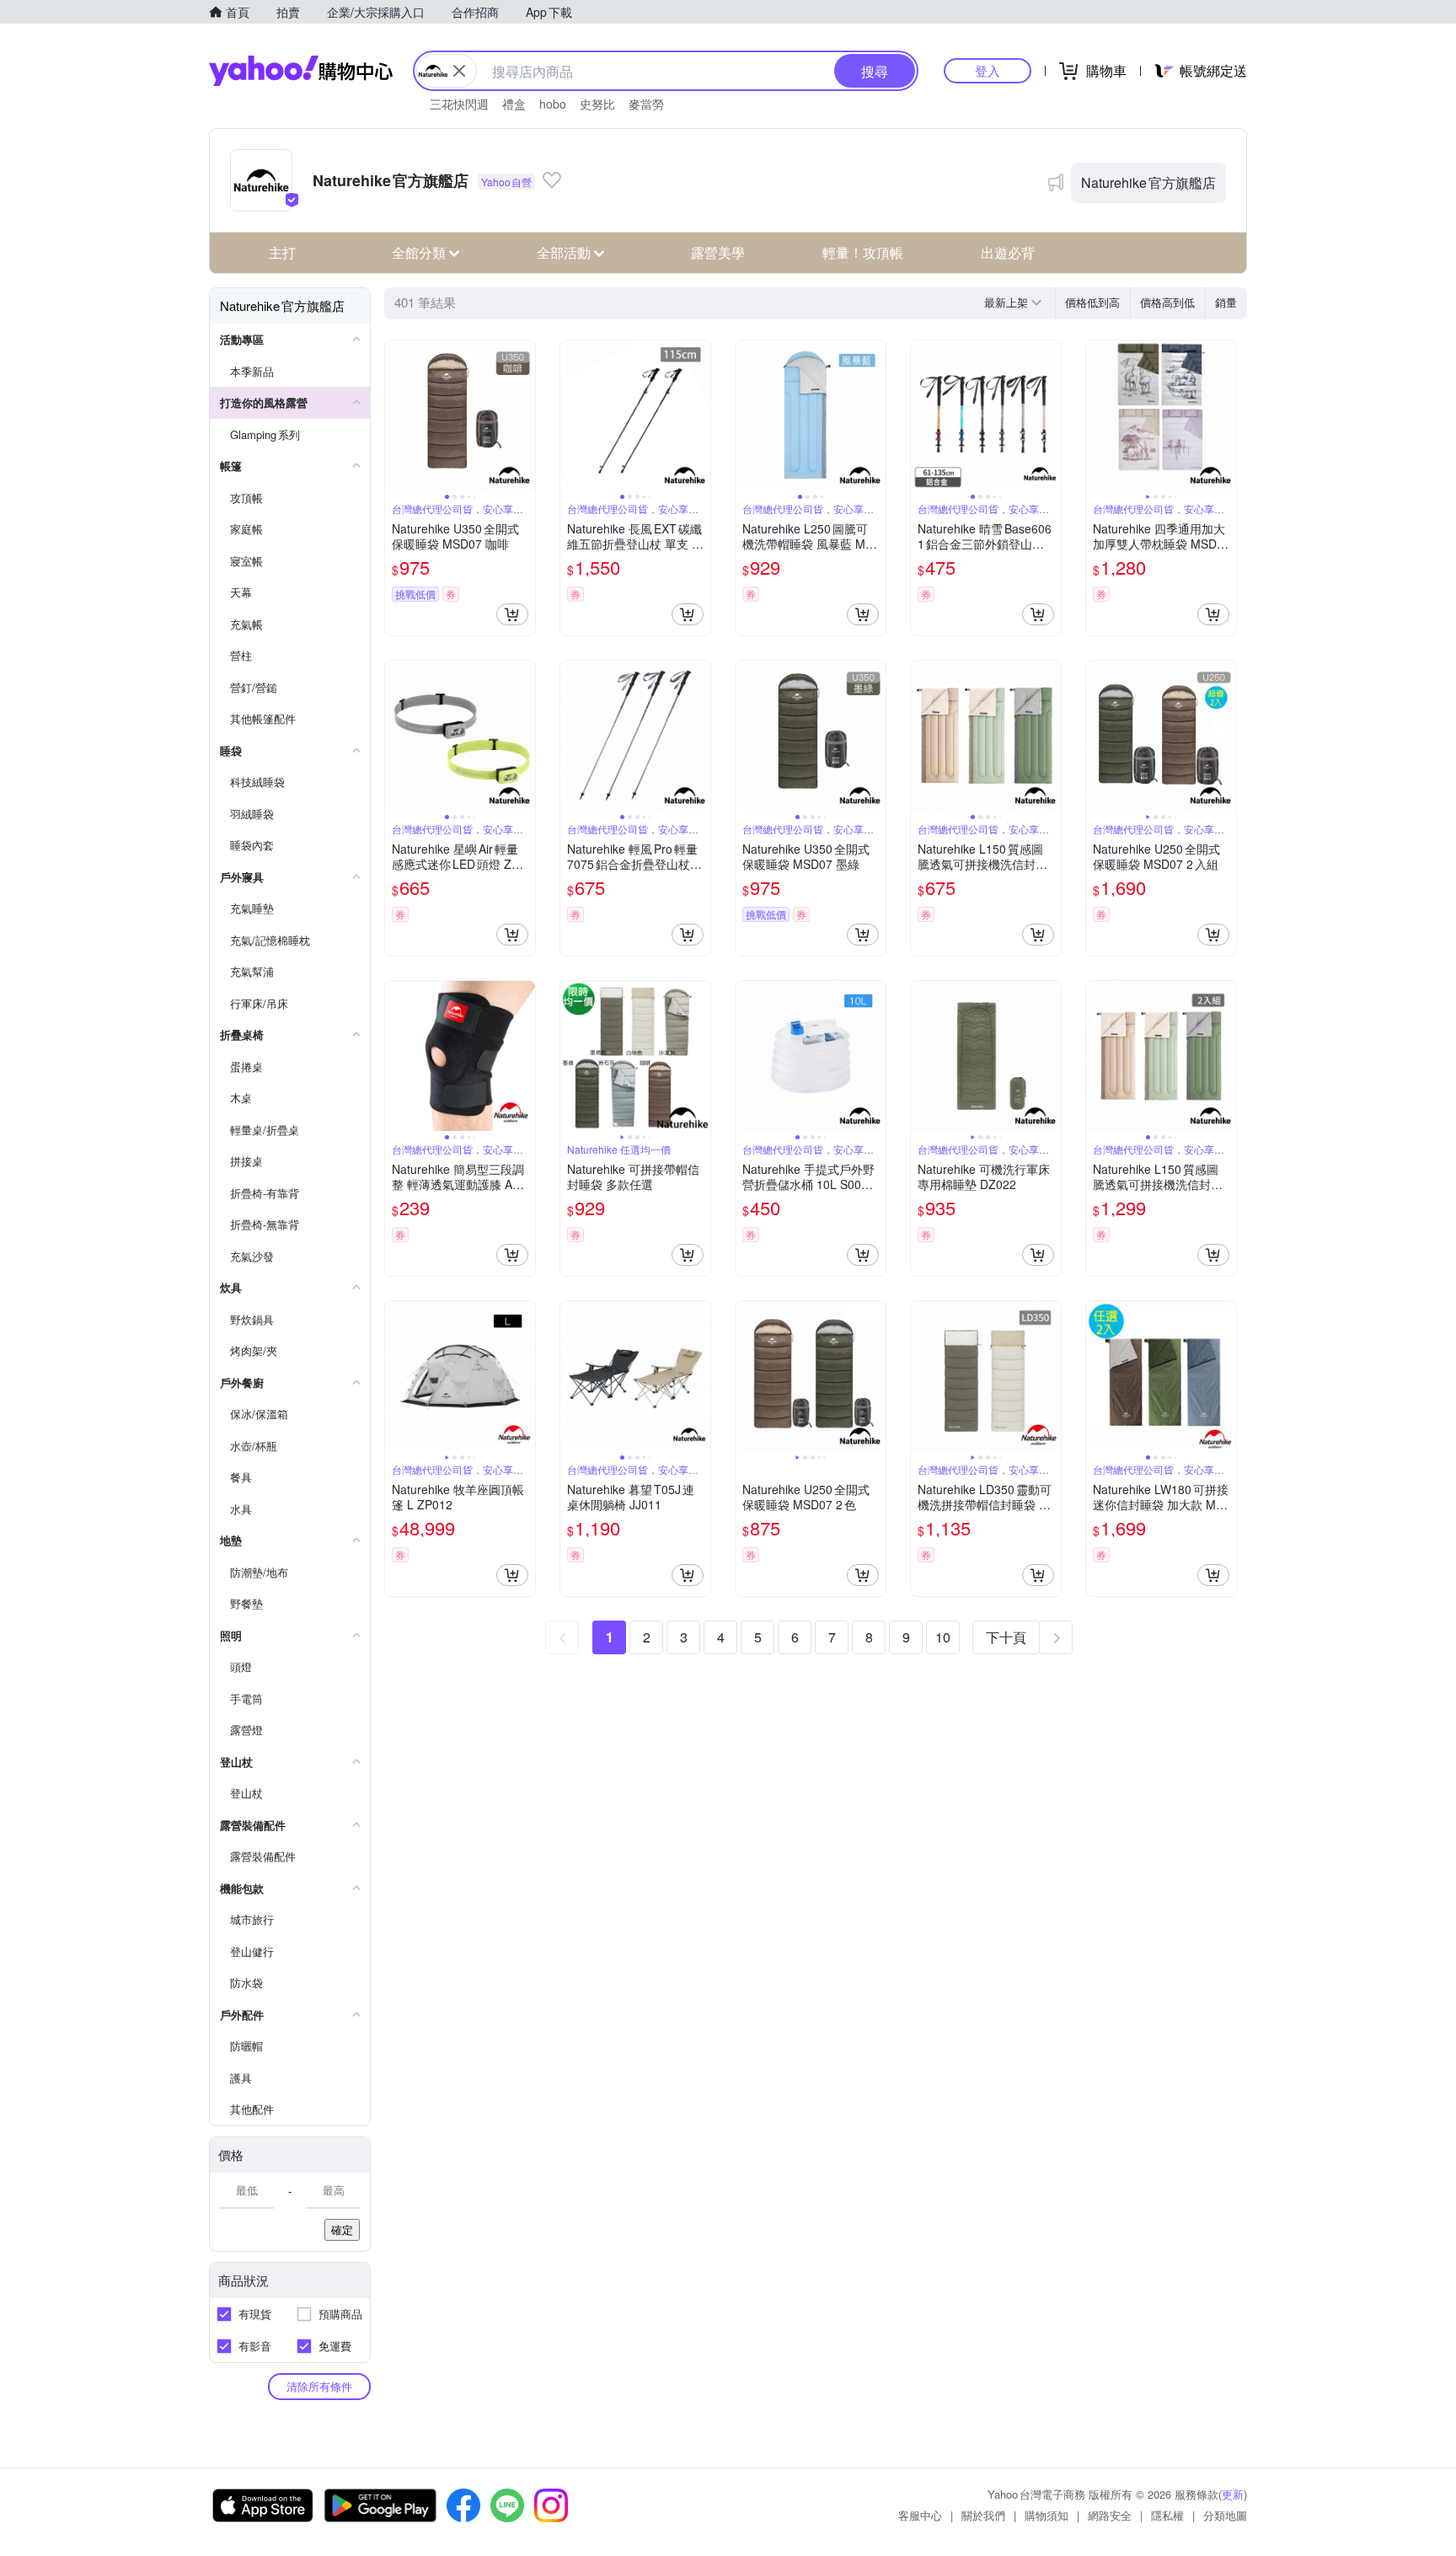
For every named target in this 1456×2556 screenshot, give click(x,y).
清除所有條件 (319, 2386)
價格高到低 (1167, 302)
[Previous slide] (396, 415)
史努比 (597, 104)
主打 (282, 252)
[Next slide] (524, 415)
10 (943, 1637)
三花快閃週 (459, 104)
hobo (553, 104)
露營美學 (718, 252)
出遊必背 (1008, 252)
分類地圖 (1225, 2515)
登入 (988, 70)
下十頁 (1006, 1637)
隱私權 (1167, 2515)
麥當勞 (646, 104)
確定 (342, 2229)
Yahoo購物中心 (301, 71)
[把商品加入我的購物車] (512, 614)
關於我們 (983, 2515)
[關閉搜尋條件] (459, 71)
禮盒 (514, 104)
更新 (1233, 2494)
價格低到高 (1092, 302)
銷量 (1226, 302)
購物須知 (1046, 2515)
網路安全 (1110, 2515)
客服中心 (920, 2515)
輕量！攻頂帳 (863, 252)
